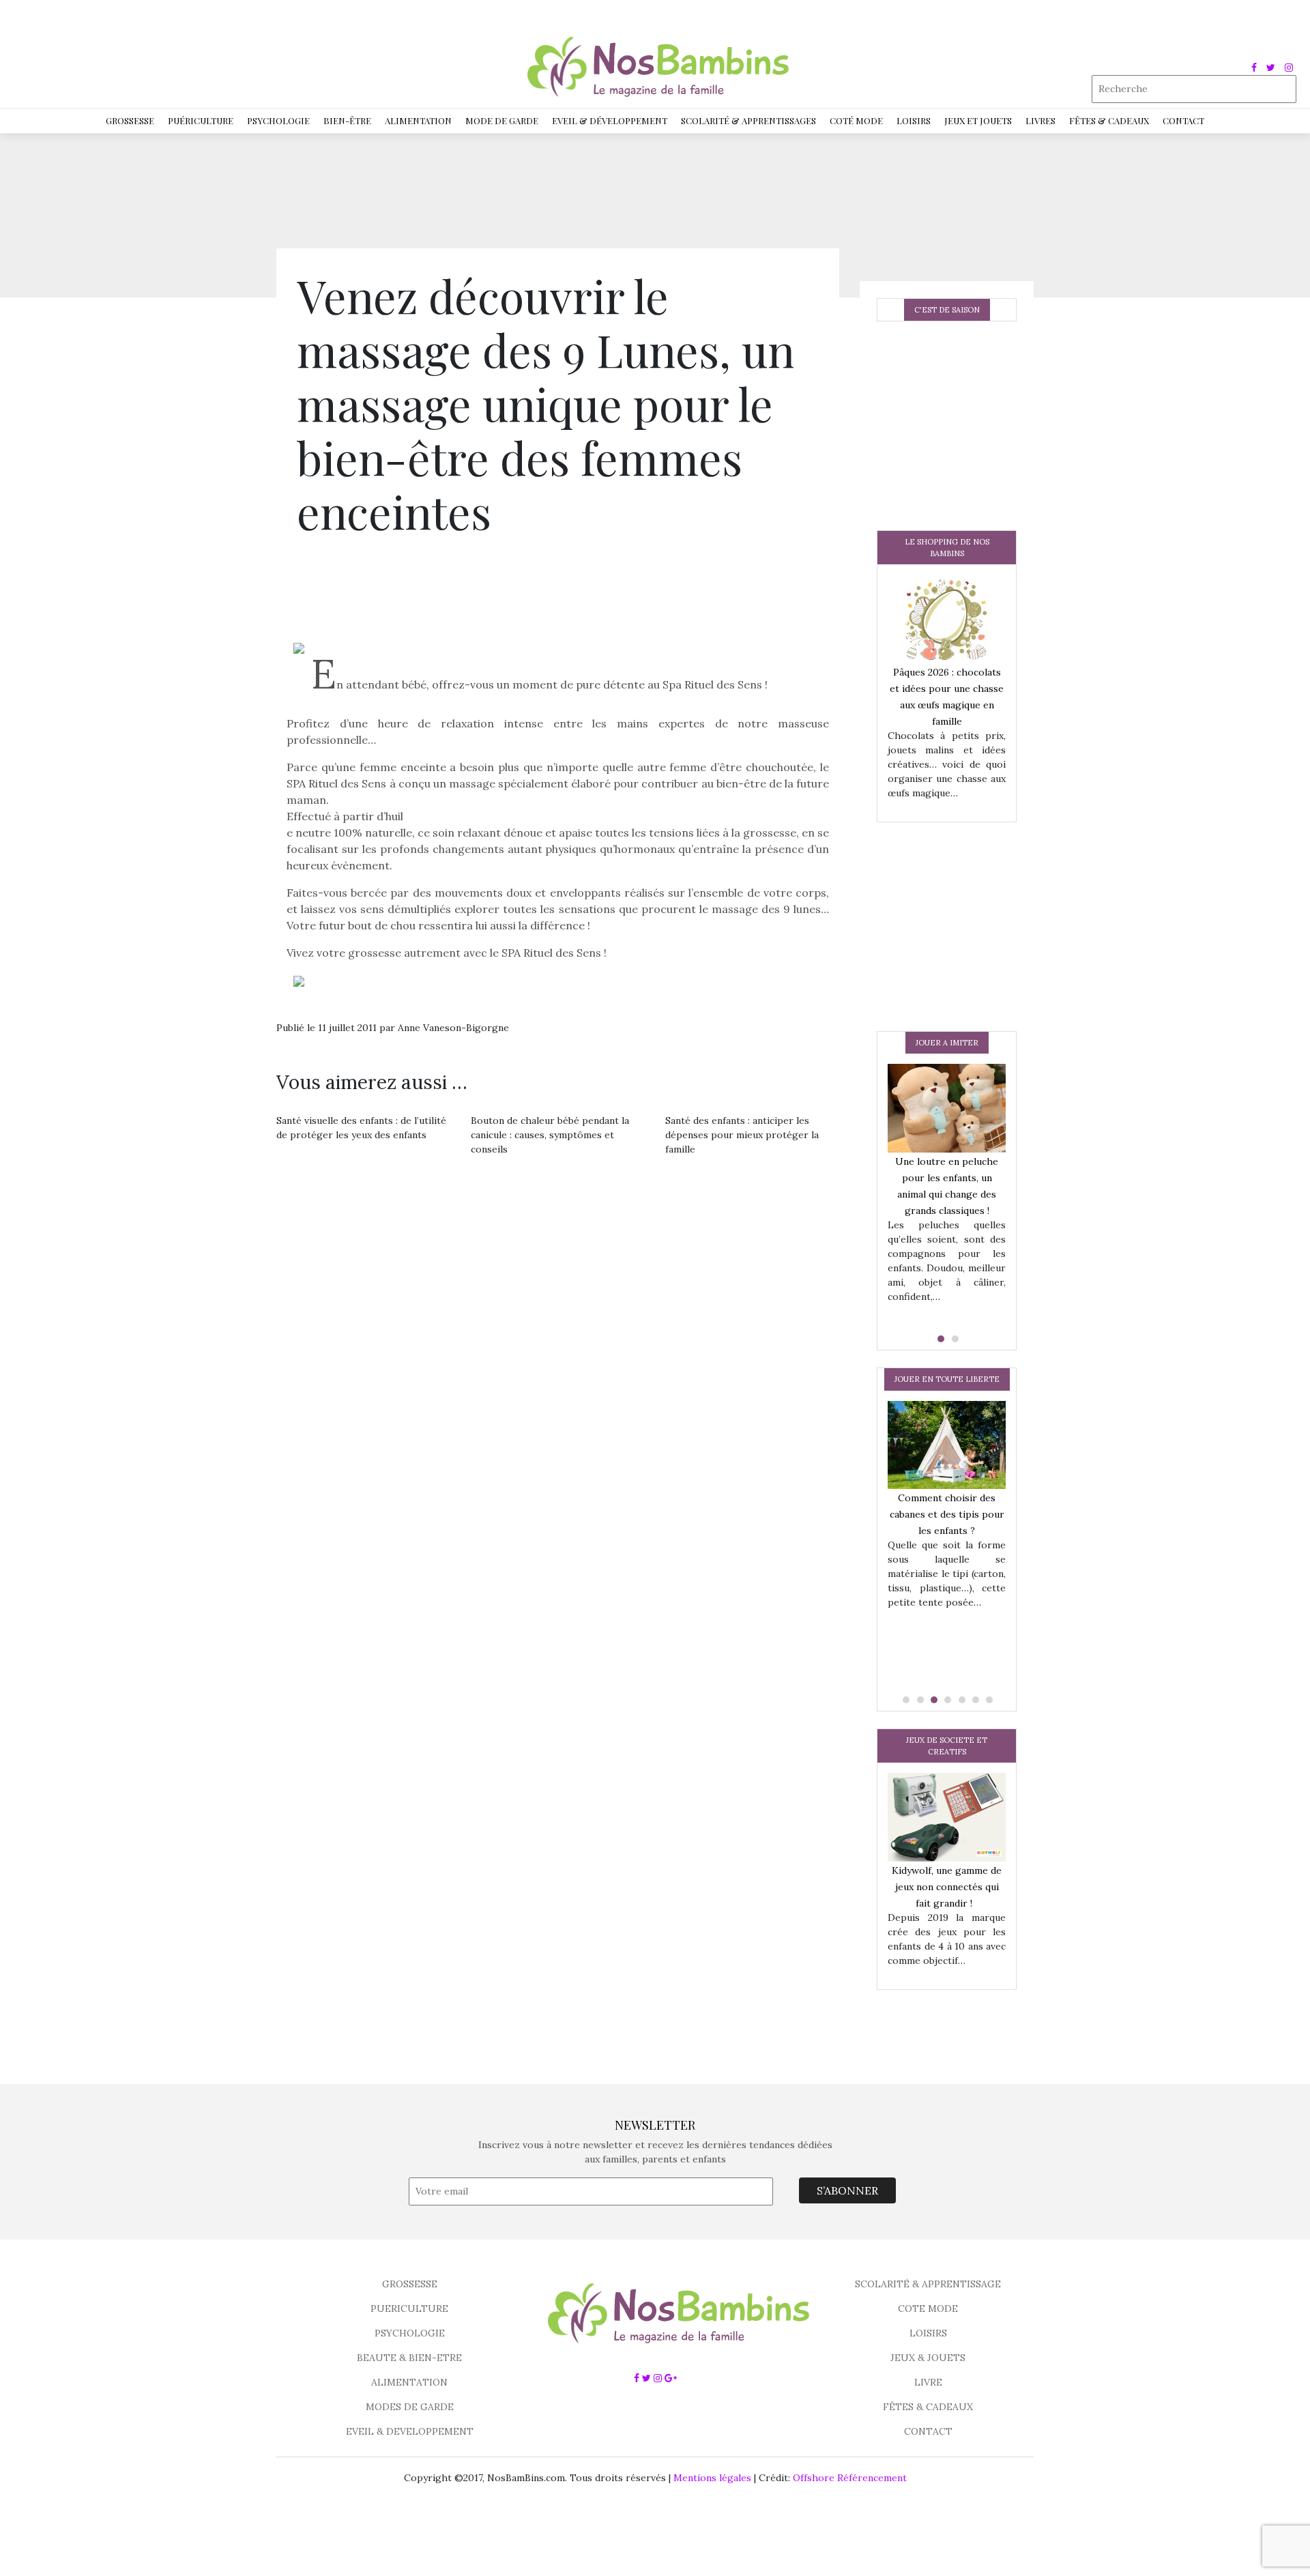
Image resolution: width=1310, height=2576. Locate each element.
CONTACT (928, 2431)
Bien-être (347, 120)
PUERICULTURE (409, 2309)
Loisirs (914, 120)
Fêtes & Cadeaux (1109, 120)
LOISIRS (928, 2333)
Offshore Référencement (850, 2478)
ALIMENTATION (409, 2382)
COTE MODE (928, 2309)
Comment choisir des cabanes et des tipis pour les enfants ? (947, 1514)
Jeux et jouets (978, 120)
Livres (1040, 120)
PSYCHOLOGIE (410, 2333)
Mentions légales (712, 2478)
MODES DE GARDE (410, 2407)
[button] (940, 1339)
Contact (1183, 120)
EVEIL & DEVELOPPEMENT (410, 2431)
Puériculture (201, 120)
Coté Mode (856, 120)
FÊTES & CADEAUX (928, 2407)
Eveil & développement (610, 120)
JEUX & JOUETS (928, 2358)
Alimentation (418, 120)
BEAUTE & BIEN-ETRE (409, 2358)
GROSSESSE (410, 2284)
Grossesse (130, 120)
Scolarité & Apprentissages (748, 120)
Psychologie (278, 120)
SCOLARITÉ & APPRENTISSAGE (928, 2284)
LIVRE (928, 2382)
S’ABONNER (847, 2190)
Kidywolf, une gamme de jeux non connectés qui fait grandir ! (947, 1887)
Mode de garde (502, 120)
